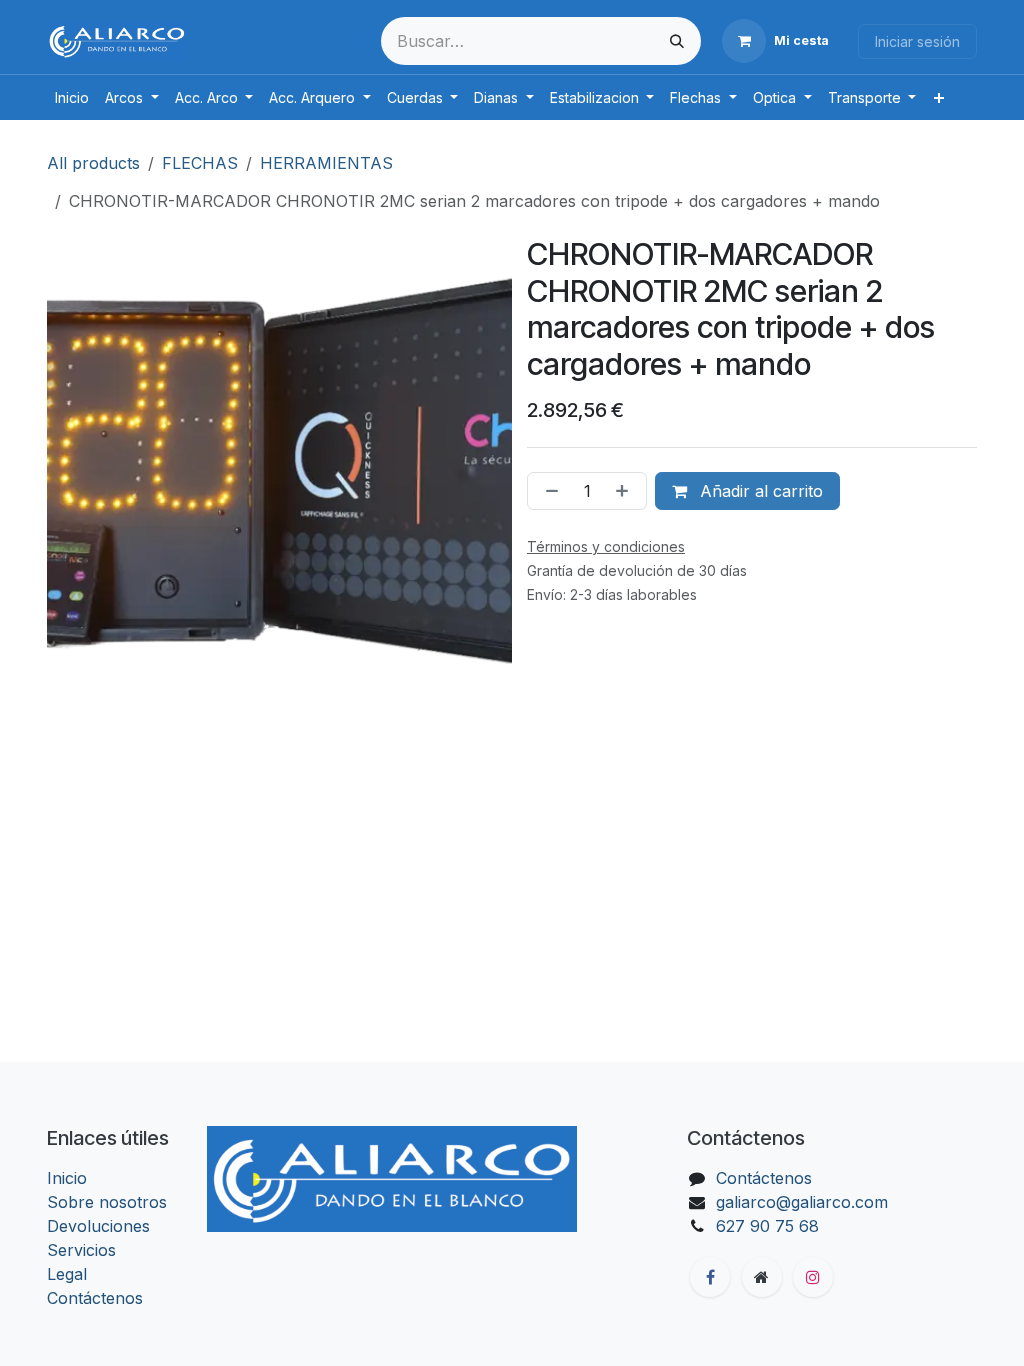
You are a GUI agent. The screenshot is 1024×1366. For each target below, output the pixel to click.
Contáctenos (95, 1298)
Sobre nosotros (107, 1202)
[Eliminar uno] (548, 491)
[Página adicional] (762, 1277)
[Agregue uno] (626, 491)
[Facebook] (710, 1277)
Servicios (81, 1250)
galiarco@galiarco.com (802, 1202)
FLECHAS (200, 163)
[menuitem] (72, 97)
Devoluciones (98, 1226)
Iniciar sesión (917, 41)
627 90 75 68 (767, 1226)
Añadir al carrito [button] (759, 491)
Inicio (67, 1178)
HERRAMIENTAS (326, 163)
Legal (67, 1274)
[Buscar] (677, 41)
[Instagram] (813, 1277)
